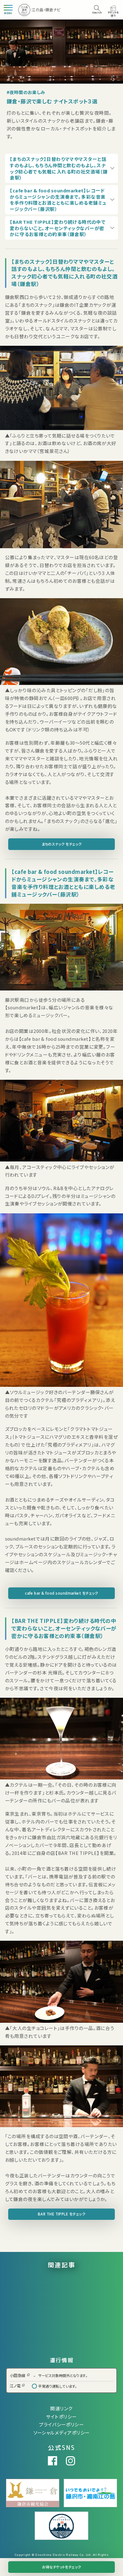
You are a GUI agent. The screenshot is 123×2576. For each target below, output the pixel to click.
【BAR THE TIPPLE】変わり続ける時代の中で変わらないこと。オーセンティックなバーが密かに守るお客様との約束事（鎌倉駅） (58, 228)
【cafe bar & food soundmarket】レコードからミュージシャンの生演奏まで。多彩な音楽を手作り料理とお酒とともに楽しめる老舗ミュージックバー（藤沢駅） (58, 200)
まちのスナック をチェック (62, 844)
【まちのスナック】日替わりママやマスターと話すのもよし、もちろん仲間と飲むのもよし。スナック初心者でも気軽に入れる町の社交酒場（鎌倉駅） (59, 168)
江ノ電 (15, 2386)
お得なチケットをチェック (61, 2567)
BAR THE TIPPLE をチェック (61, 2214)
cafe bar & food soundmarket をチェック (61, 1593)
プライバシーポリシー (62, 2424)
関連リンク (61, 2408)
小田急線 (18, 2375)
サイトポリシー (61, 2416)
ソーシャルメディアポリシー (62, 2433)
